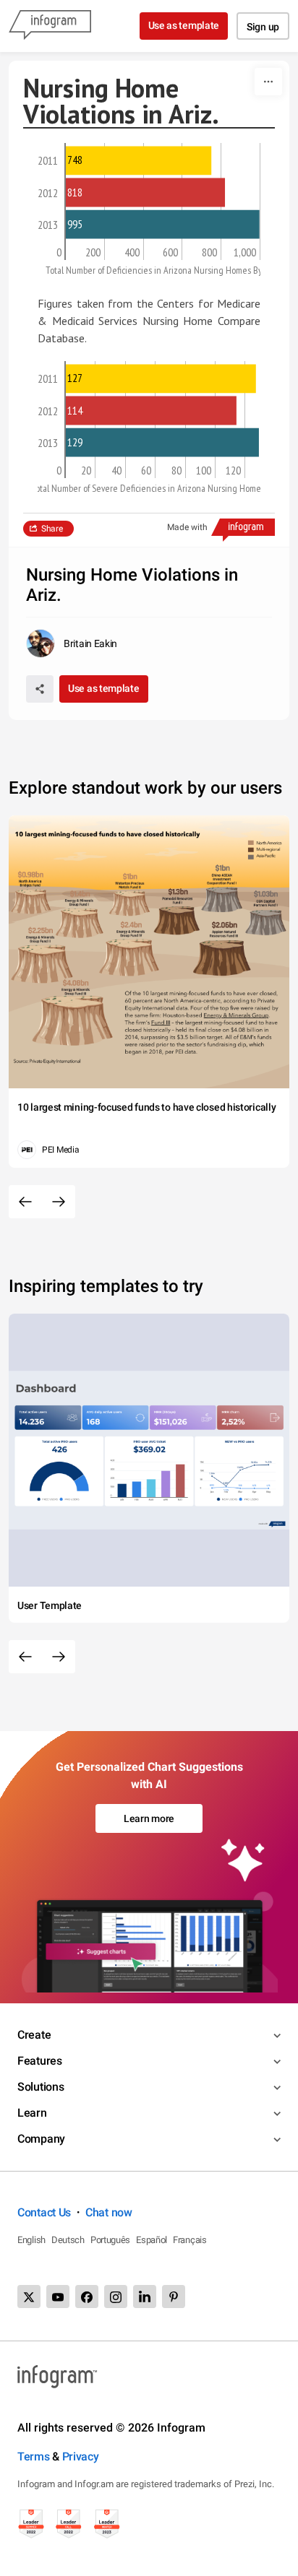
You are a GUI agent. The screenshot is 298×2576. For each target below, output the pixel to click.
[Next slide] (59, 1202)
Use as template (184, 25)
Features (40, 2061)
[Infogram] (50, 26)
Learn (32, 2113)
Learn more (149, 1818)
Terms (34, 2456)
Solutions (41, 2087)
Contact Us (44, 2212)
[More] (268, 82)
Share (52, 529)
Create (34, 2035)
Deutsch (68, 2240)
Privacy (81, 2456)
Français (190, 2240)
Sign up (263, 27)
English (31, 2240)
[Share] (40, 689)
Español (152, 2240)
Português (110, 2240)
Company (41, 2139)
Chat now (109, 2212)
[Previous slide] (25, 1202)
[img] (139, 160)
